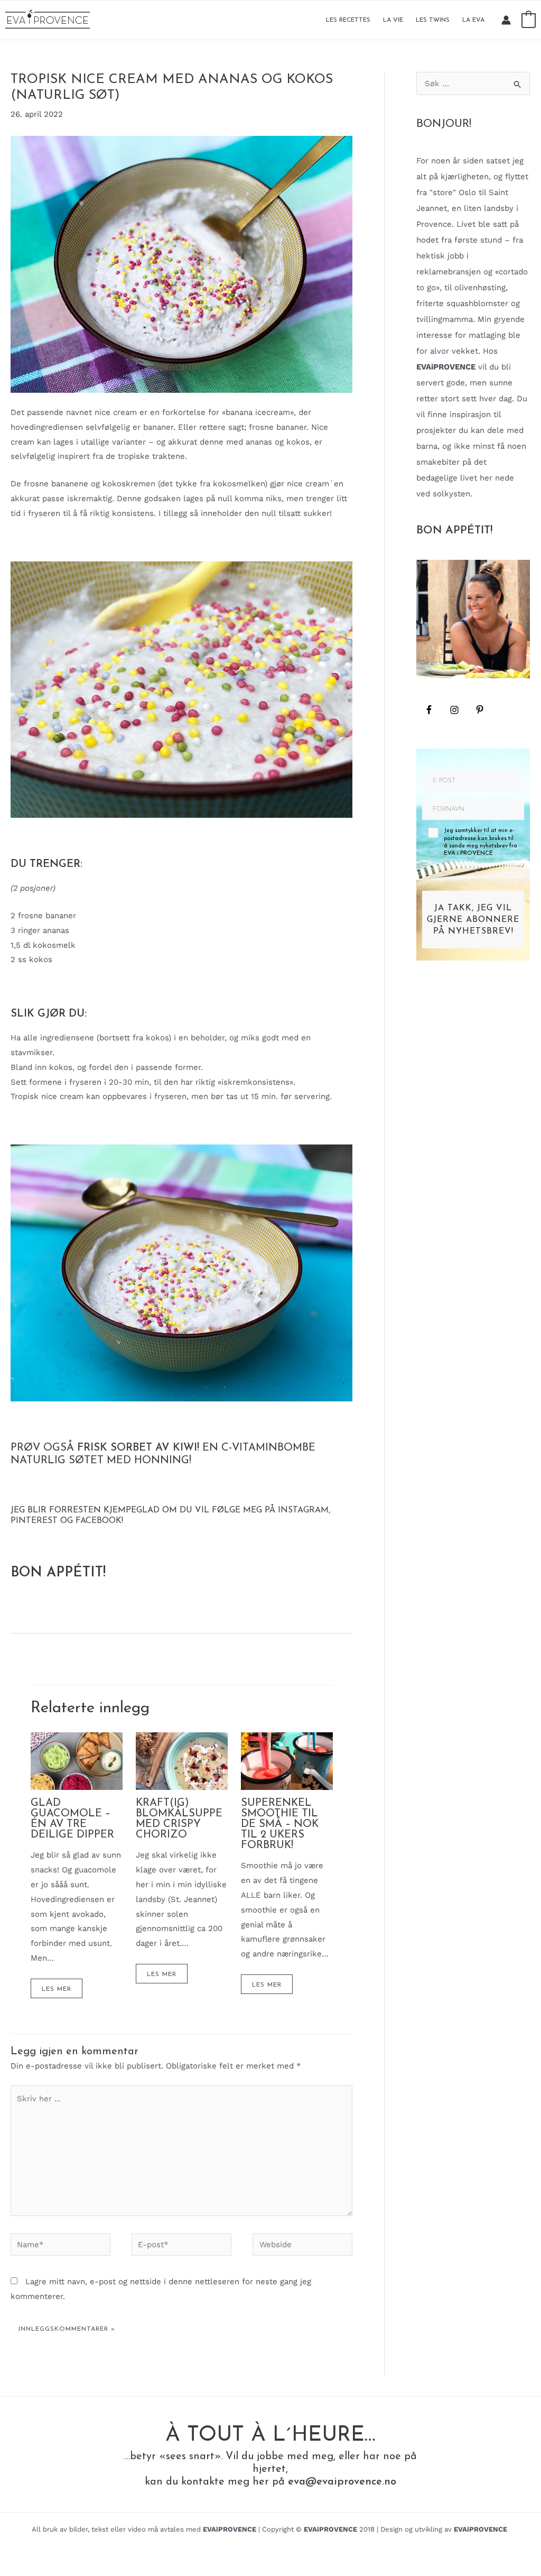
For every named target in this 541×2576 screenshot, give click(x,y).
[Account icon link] (506, 20)
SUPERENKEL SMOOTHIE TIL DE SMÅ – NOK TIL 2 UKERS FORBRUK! (280, 1824)
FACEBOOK (99, 1521)
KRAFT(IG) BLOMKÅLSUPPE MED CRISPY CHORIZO (179, 1819)
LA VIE (393, 20)
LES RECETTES (348, 20)
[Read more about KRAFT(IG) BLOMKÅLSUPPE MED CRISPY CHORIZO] (182, 1760)
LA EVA (473, 20)
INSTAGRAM (303, 1510)
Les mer (57, 1989)
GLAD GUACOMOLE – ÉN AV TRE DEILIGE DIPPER (72, 1819)
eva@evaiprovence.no (342, 2482)
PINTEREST (34, 1521)
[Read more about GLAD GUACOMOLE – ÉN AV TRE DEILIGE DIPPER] (77, 1760)
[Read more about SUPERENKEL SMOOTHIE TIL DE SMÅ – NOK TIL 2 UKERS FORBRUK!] (287, 1760)
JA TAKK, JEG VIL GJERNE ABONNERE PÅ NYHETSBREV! (473, 920)
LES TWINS (433, 20)
